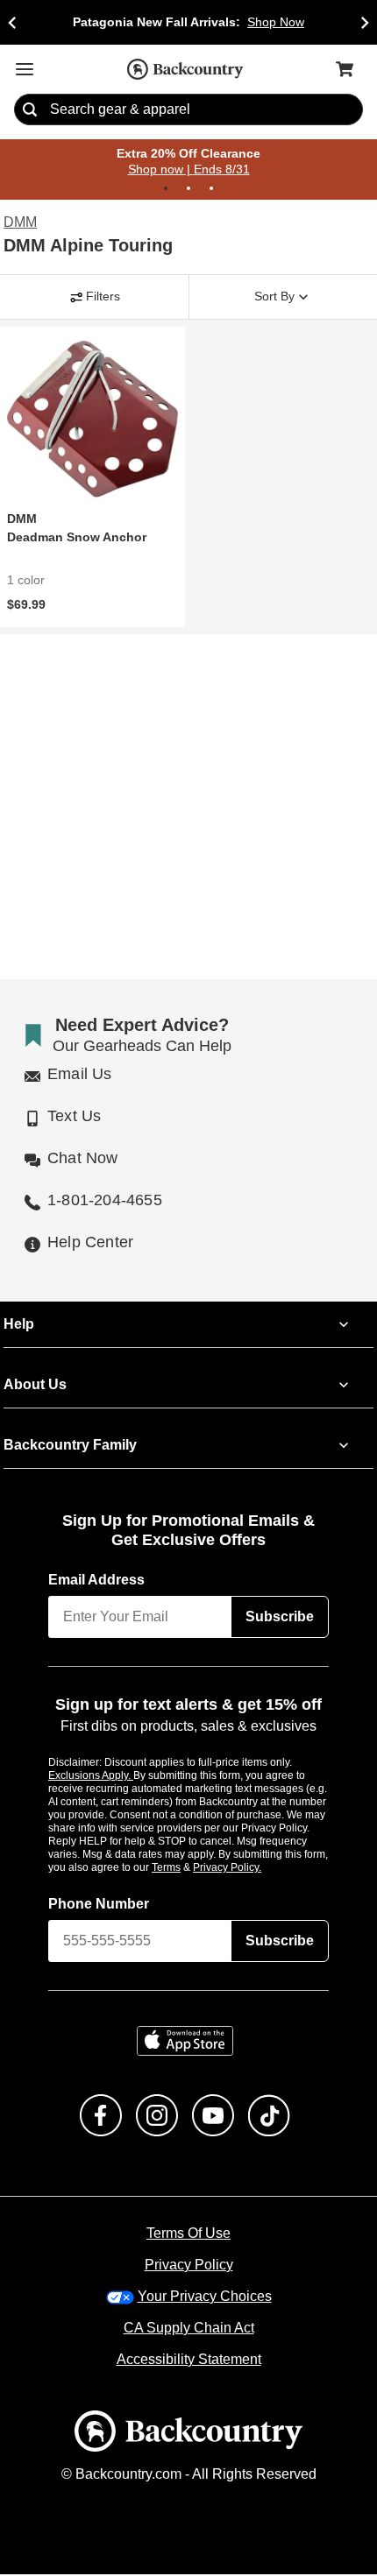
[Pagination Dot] (166, 189)
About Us (34, 1386)
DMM (20, 223)
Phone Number (99, 1905)
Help (19, 1325)
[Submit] (30, 110)
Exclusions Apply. (91, 1776)
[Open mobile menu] (25, 69)
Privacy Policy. (251, 1868)
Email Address (97, 1581)
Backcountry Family (70, 1446)
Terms (190, 1868)
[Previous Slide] (12, 22)
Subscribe (280, 1618)
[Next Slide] (365, 22)
